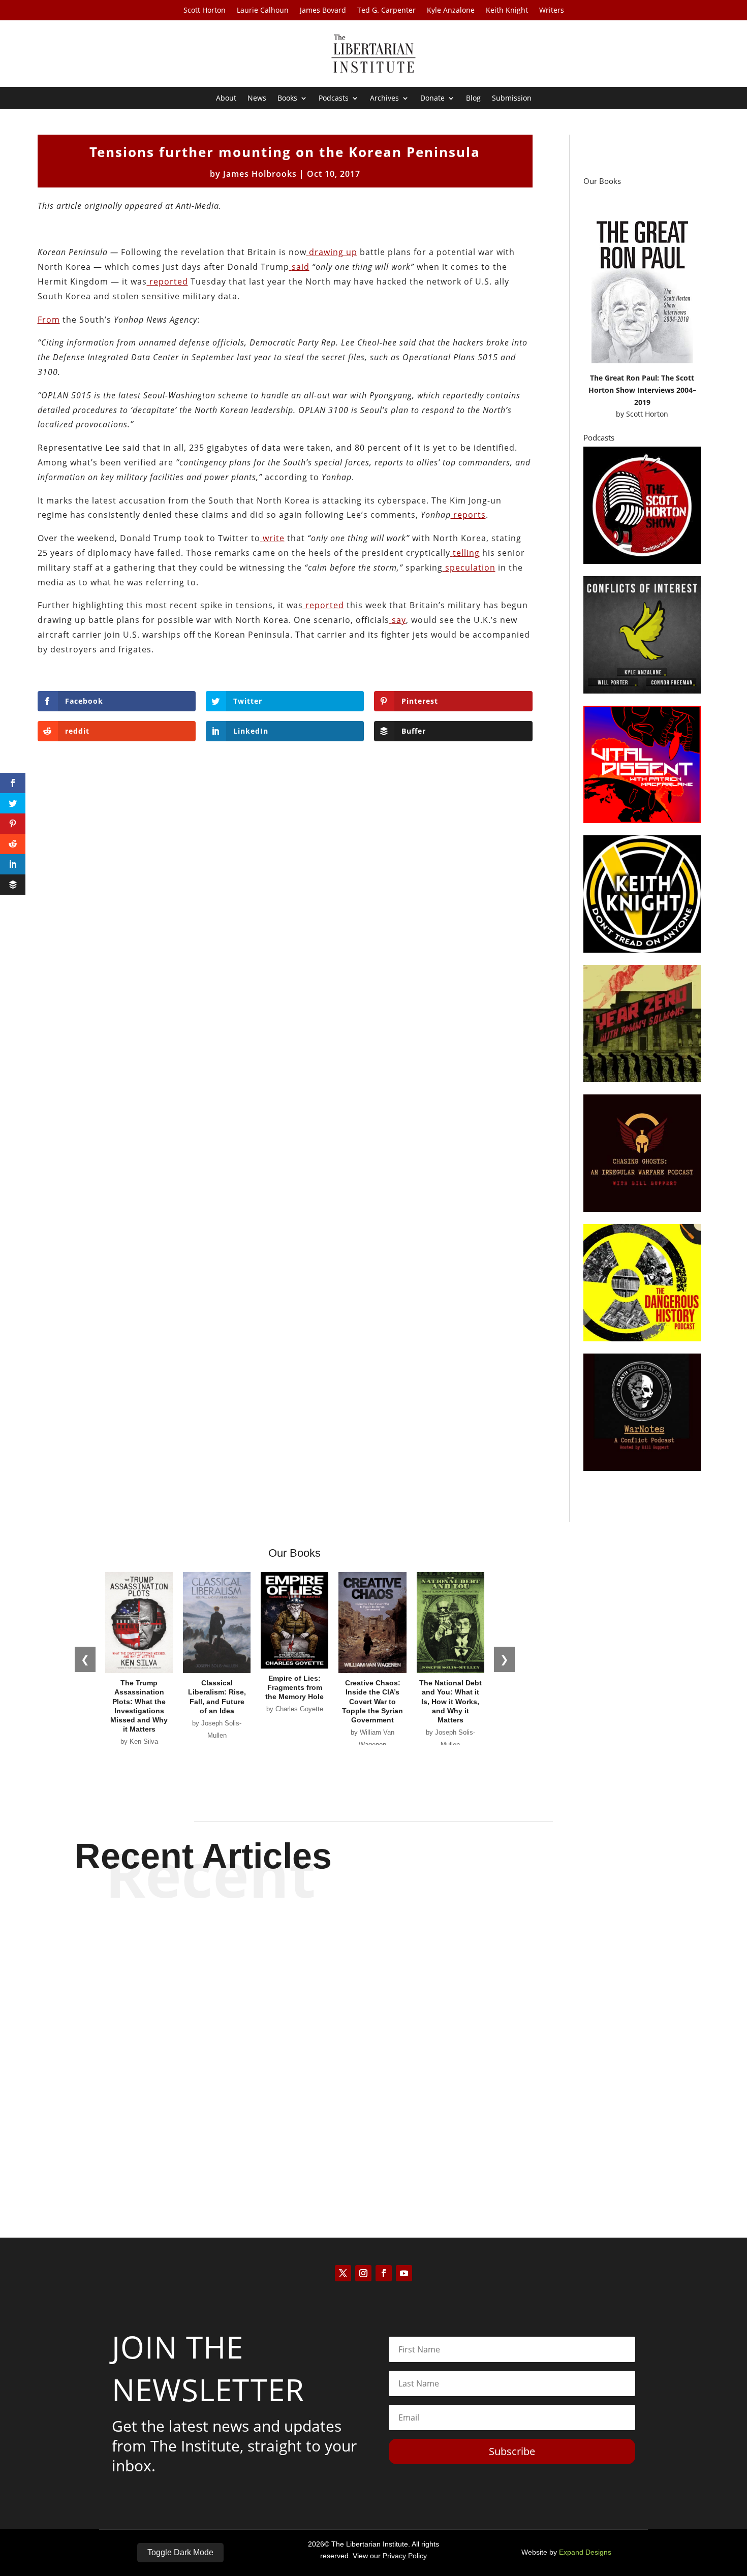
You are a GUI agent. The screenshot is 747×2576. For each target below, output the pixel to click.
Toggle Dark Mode (180, 2552)
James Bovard (323, 11)
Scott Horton (205, 11)
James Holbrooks (260, 174)
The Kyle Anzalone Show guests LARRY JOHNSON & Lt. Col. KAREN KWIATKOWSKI (373, 2129)
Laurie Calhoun (263, 11)
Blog (473, 99)
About (226, 99)
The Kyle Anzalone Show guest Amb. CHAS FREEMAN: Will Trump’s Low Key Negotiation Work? (374, 2045)
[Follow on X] (343, 2273)
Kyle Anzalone (451, 11)
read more (373, 1997)
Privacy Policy (405, 2556)
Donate (432, 99)
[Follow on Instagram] (363, 2273)
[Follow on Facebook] (384, 2273)
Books (287, 99)
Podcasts (334, 99)
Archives (384, 99)
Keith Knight (507, 11)
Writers (552, 11)
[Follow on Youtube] (404, 2273)
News (257, 99)
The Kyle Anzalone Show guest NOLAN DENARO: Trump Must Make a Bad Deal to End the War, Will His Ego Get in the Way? (374, 1953)
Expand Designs (585, 2552)
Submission (512, 99)
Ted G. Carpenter (386, 11)
